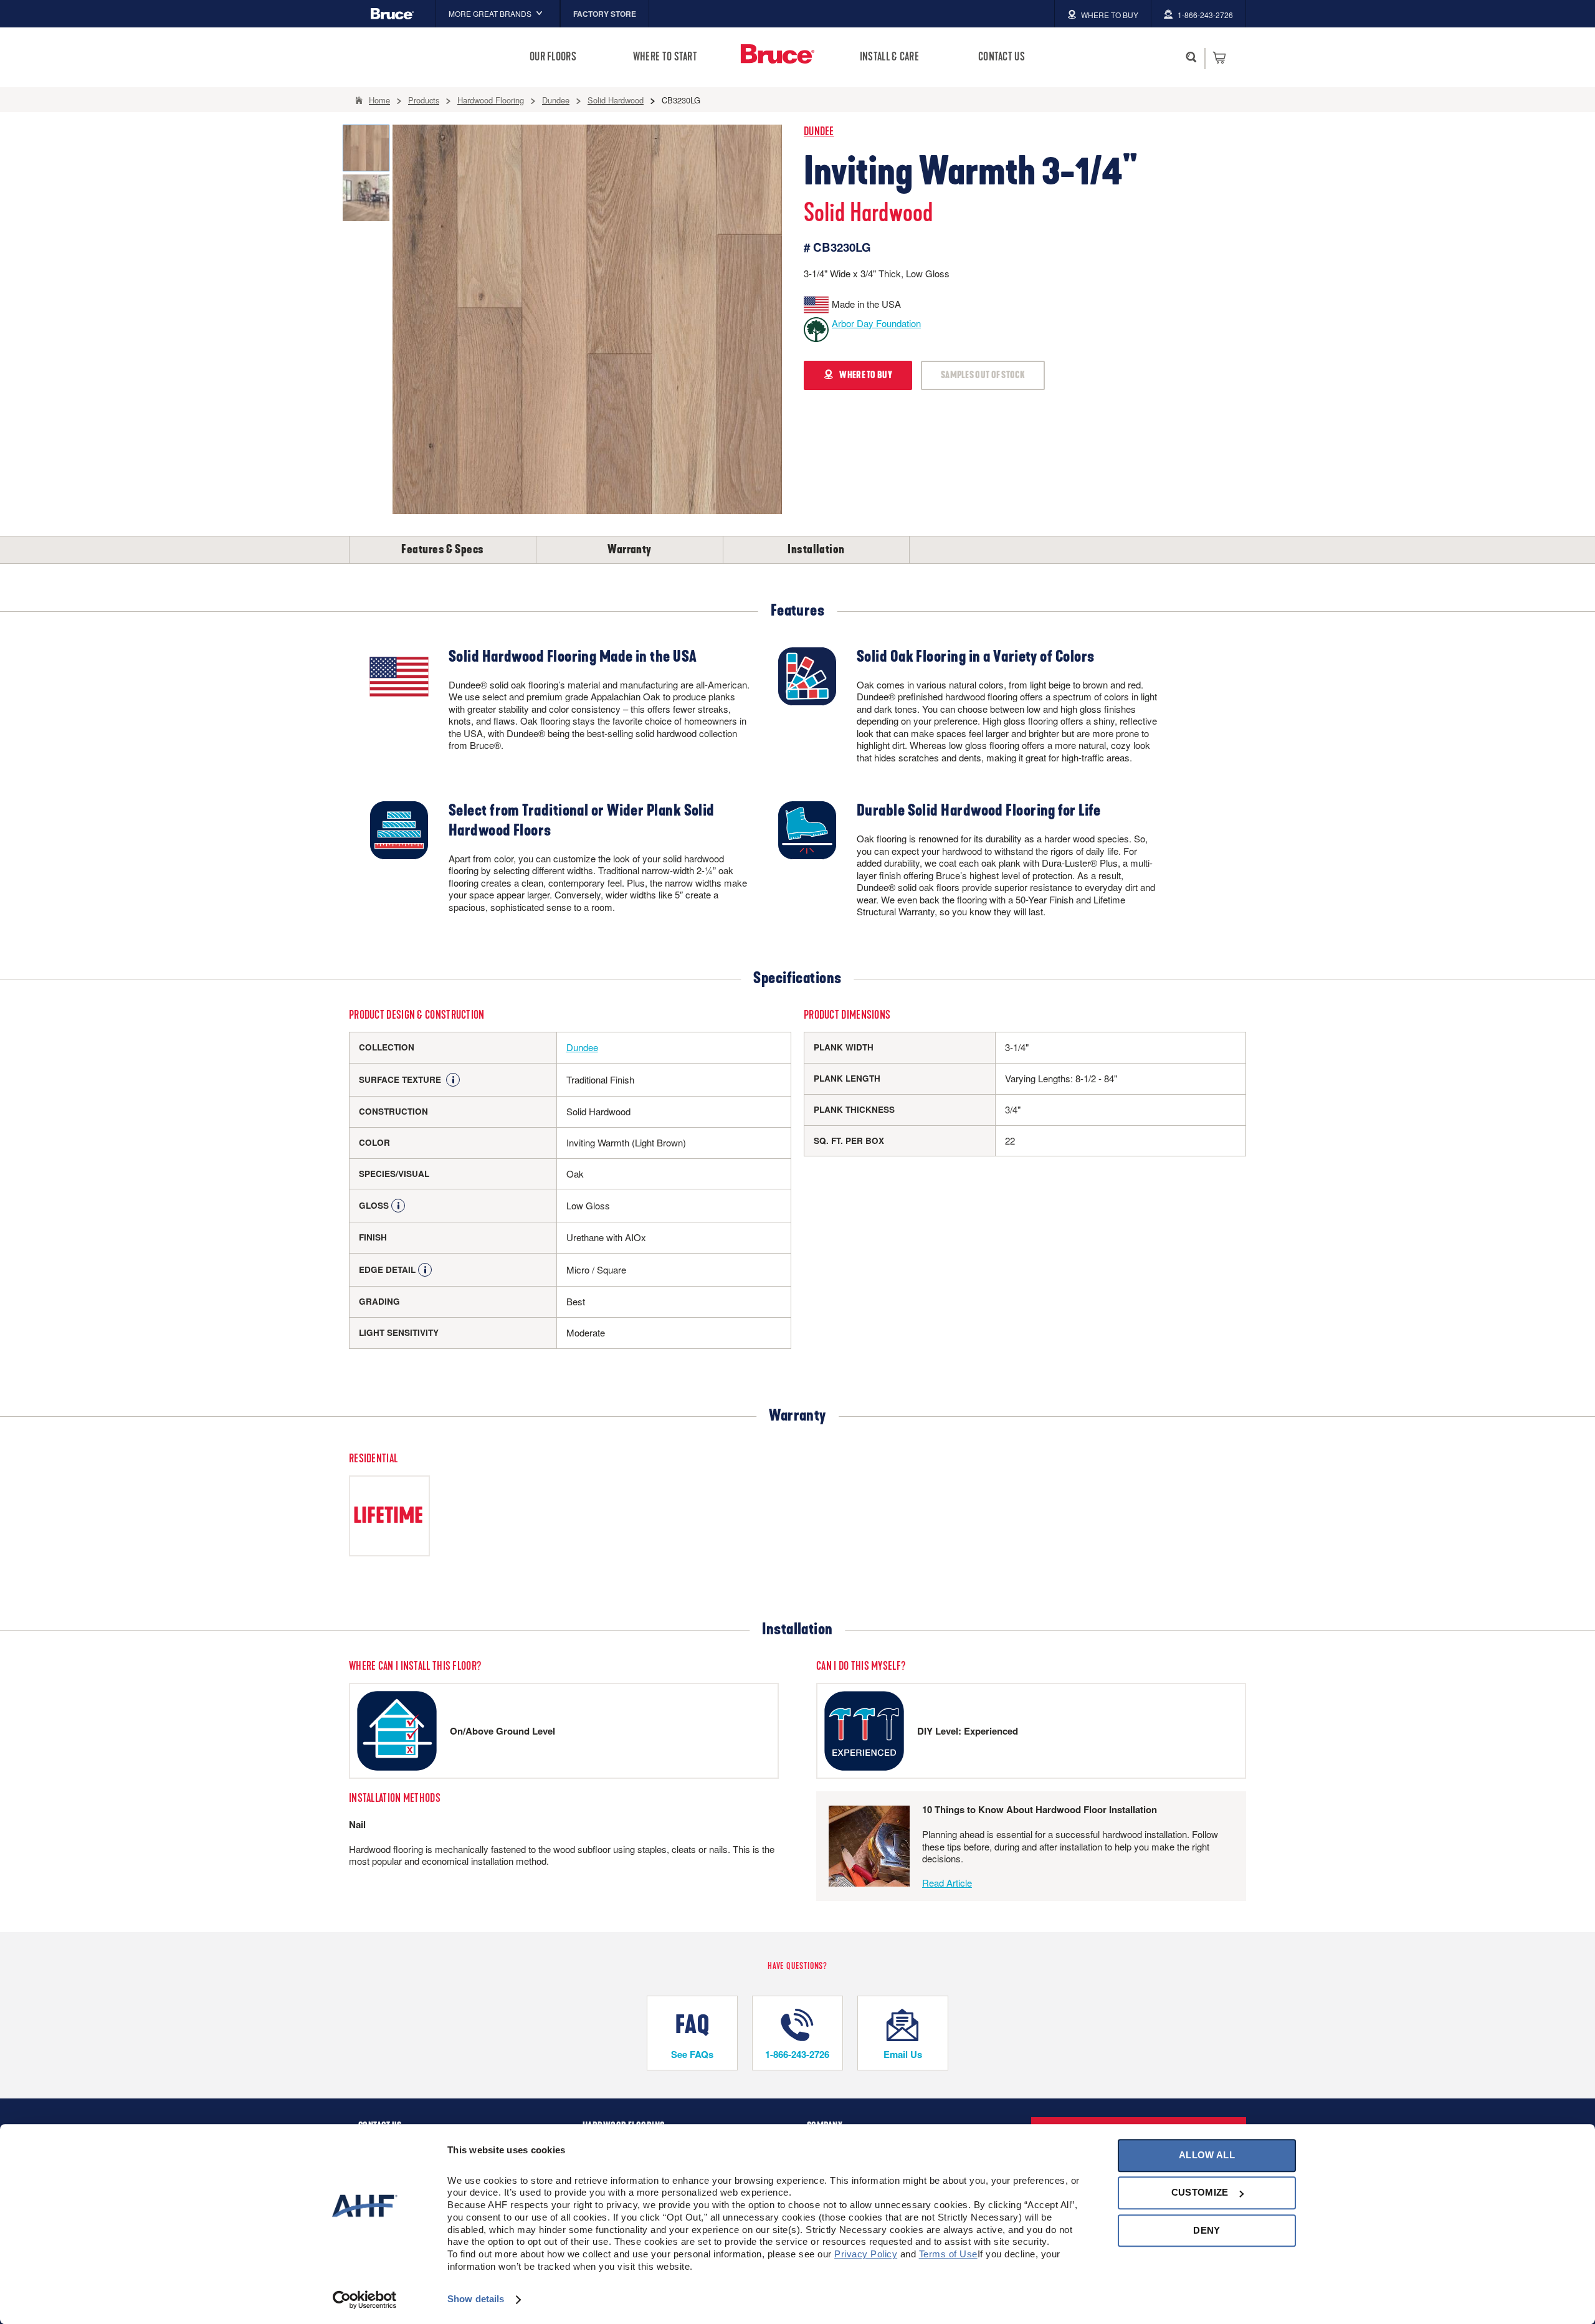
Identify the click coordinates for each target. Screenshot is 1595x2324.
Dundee (819, 132)
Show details (476, 2299)
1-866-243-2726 (797, 2054)
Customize (1200, 2193)
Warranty (630, 550)
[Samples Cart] (1219, 57)
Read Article (947, 1883)
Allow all (1207, 2155)
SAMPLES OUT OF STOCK (983, 375)
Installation (816, 550)
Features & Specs (442, 550)
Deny (1207, 2230)
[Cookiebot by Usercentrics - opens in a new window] (365, 2300)
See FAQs (692, 2054)
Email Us (903, 2054)
